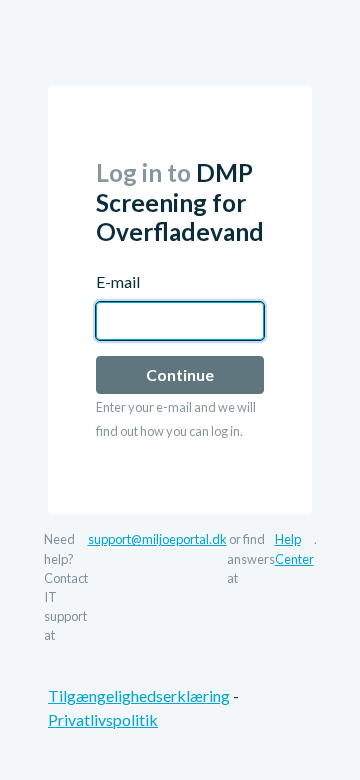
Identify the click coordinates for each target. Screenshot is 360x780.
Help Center (294, 548)
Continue (180, 374)
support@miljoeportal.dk (157, 539)
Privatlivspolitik (103, 719)
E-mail (118, 281)
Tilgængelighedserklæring (139, 695)
